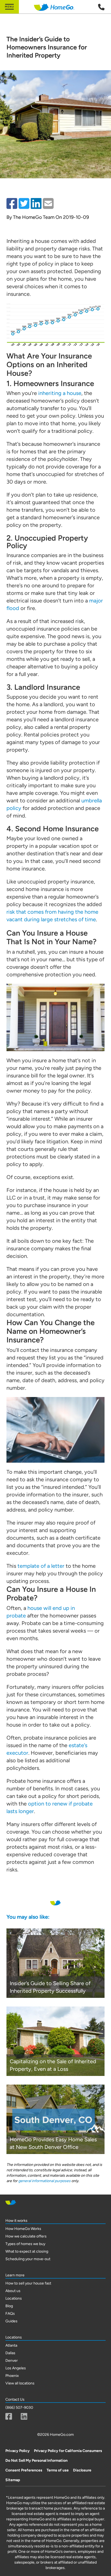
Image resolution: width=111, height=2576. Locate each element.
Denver (12, 2361)
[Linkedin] (24, 2416)
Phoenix (12, 2376)
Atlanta (11, 2345)
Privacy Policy (18, 2451)
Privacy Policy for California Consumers (68, 2451)
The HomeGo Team (34, 217)
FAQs (10, 2314)
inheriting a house (60, 393)
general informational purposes (44, 2181)
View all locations (20, 2383)
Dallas (10, 2353)
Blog (9, 2306)
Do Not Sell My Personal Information (37, 2461)
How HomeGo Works (23, 2229)
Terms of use (58, 2470)
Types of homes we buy (25, 2244)
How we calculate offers (26, 2236)
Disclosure (82, 2470)
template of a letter (41, 1566)
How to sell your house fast (28, 2283)
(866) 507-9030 (19, 2408)
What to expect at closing (27, 2251)
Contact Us (15, 2399)
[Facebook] (9, 2416)
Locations (14, 2298)
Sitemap (13, 2480)
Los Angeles (16, 2368)
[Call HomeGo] (101, 7)
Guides (11, 2321)
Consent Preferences (24, 2470)
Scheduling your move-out (28, 2259)
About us (13, 2291)
